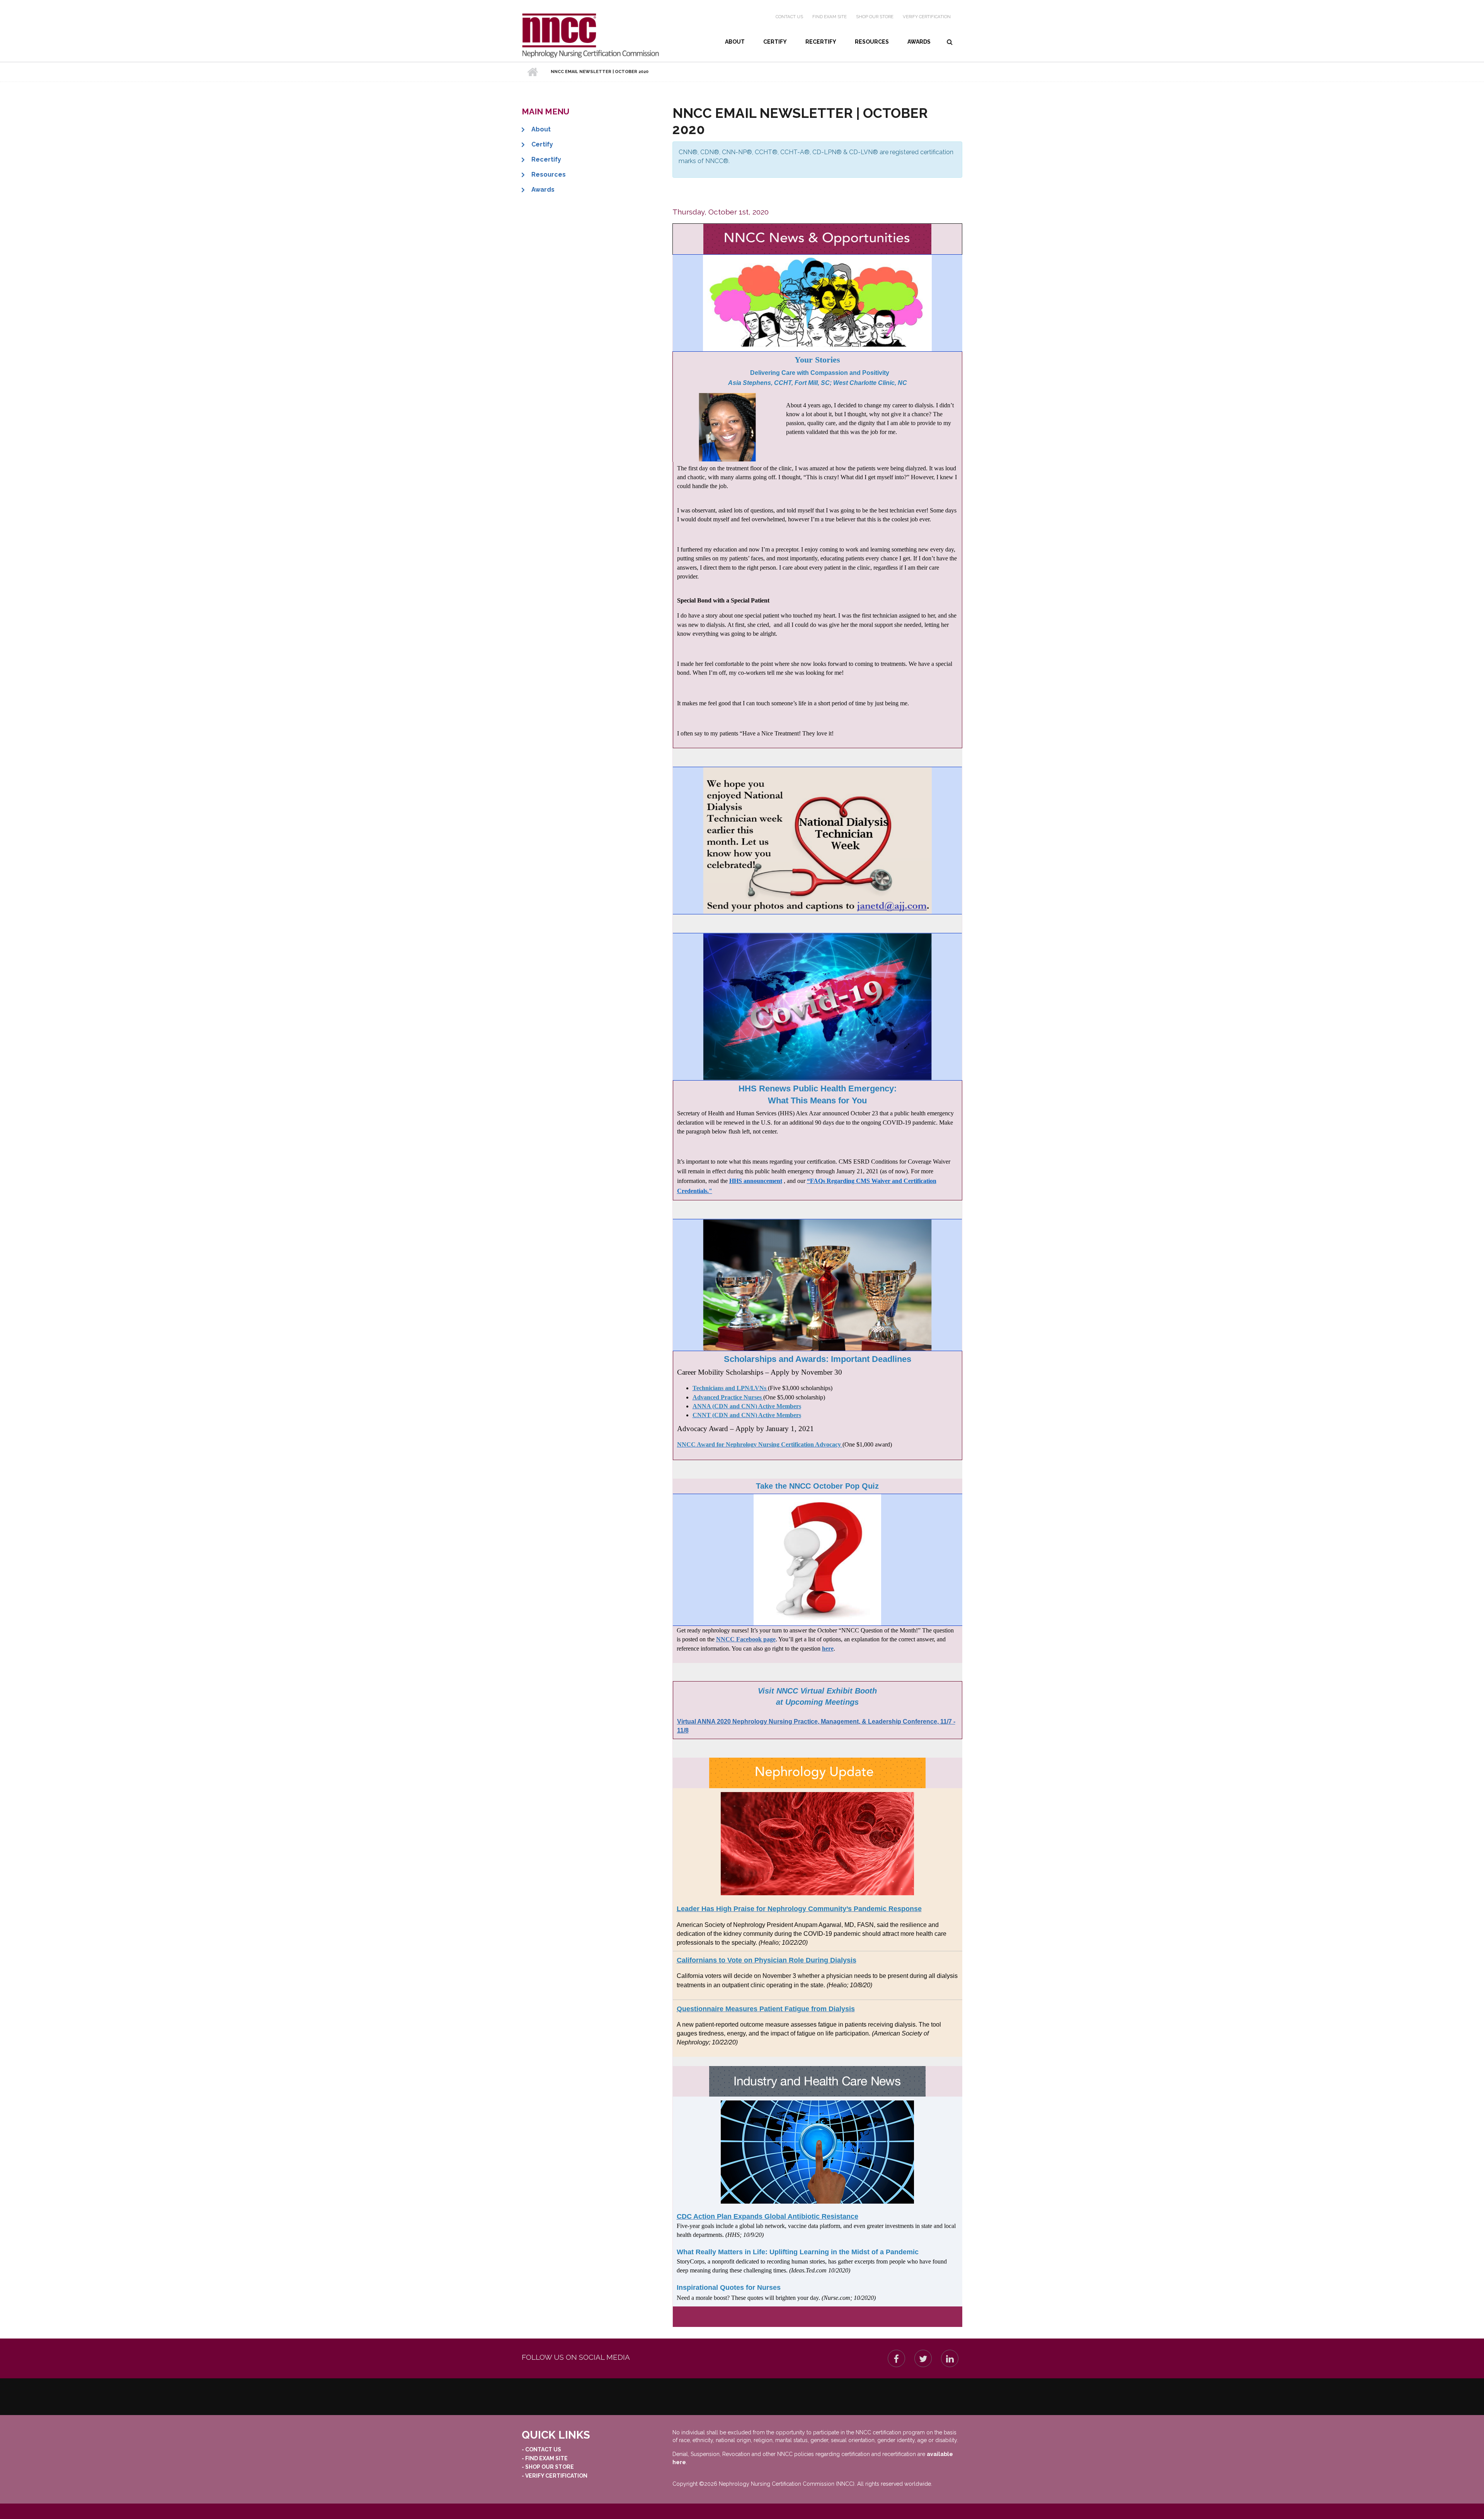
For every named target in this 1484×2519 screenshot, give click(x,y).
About (735, 42)
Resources (872, 42)
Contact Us (789, 17)
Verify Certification (927, 17)
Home (532, 72)
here (828, 1648)
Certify (775, 42)
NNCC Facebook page (746, 1639)
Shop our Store (875, 17)
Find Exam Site (830, 17)
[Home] (590, 36)
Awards (919, 42)
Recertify (821, 42)
